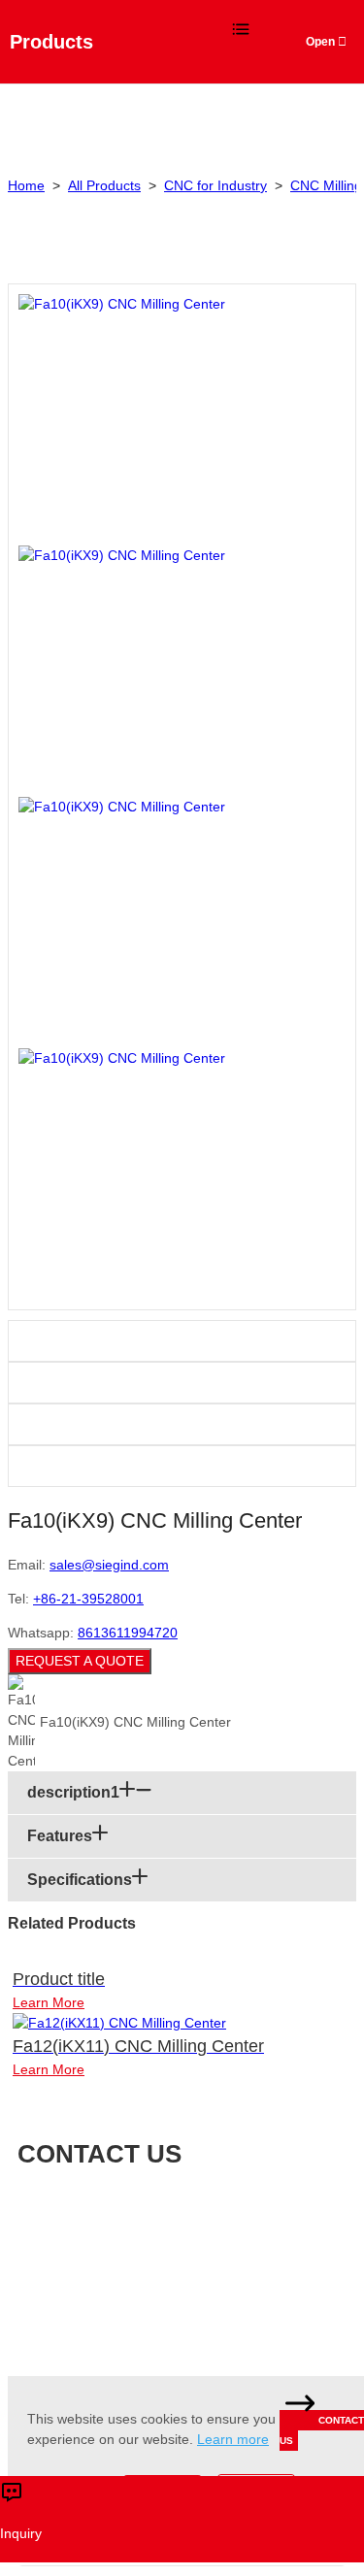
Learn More (49, 2002)
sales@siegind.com (109, 1565)
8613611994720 (128, 1633)
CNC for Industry (215, 185)
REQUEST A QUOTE (80, 1661)
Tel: (210, 2239)
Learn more (233, 2439)
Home (26, 185)
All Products (104, 185)
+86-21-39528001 (88, 1599)
